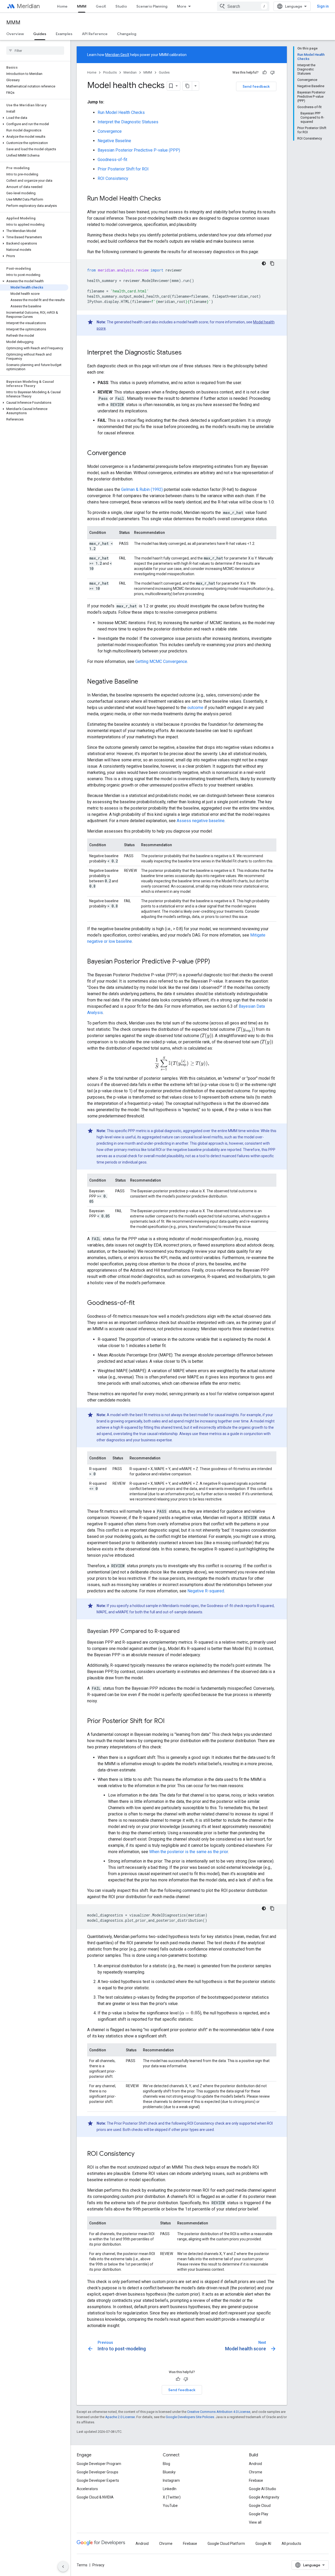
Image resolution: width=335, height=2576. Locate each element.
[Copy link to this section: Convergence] (131, 453)
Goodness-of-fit (112, 160)
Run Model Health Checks (121, 112)
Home (62, 6)
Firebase (256, 2480)
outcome (195, 708)
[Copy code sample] (272, 263)
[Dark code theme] (264, 263)
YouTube (170, 2506)
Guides (40, 34)
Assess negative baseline (201, 821)
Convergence (110, 131)
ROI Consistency (113, 178)
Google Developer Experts (98, 2480)
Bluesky (169, 2472)
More (182, 6)
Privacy (98, 2565)
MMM (82, 6)
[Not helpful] (272, 73)
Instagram (171, 2480)
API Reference (95, 34)
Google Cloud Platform (226, 2544)
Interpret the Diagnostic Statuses (128, 122)
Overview (15, 34)
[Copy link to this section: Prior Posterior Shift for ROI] (170, 1721)
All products (291, 2544)
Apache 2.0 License (120, 2417)
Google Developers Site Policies (190, 2417)
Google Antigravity (264, 2497)
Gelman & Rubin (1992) (142, 489)
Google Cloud (260, 2506)
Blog (166, 2464)
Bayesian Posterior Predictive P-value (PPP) (139, 150)
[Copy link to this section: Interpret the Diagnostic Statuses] (187, 353)
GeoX (101, 6)
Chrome (256, 2472)
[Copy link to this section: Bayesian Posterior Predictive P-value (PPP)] (215, 962)
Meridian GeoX (117, 55)
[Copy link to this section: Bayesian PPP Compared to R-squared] (185, 1632)
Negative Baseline (114, 141)
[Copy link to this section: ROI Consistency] (140, 2154)
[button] (34, 118)
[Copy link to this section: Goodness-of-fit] (140, 1303)
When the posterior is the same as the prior (189, 1852)
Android (255, 2464)
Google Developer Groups (97, 2472)
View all (255, 2522)
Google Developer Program (99, 2464)
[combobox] (243, 6)
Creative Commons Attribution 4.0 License (219, 2412)
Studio (121, 6)
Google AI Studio (263, 2489)
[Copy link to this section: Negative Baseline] (143, 682)
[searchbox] (35, 51)
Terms (82, 2565)
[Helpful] (265, 73)
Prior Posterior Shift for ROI (123, 169)
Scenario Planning (152, 6)
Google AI (263, 2544)
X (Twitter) (172, 2497)
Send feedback (256, 86)
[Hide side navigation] (63, 2567)
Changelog (127, 34)
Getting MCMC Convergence (161, 661)
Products (110, 72)
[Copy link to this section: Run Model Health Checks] (166, 199)
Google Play (259, 2514)
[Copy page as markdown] (187, 86)
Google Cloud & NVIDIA (95, 2497)
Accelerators (87, 2489)
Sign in (323, 6)
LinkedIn (170, 2489)
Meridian (28, 6)
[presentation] (245, 1029)
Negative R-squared (206, 1591)
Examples (64, 34)
